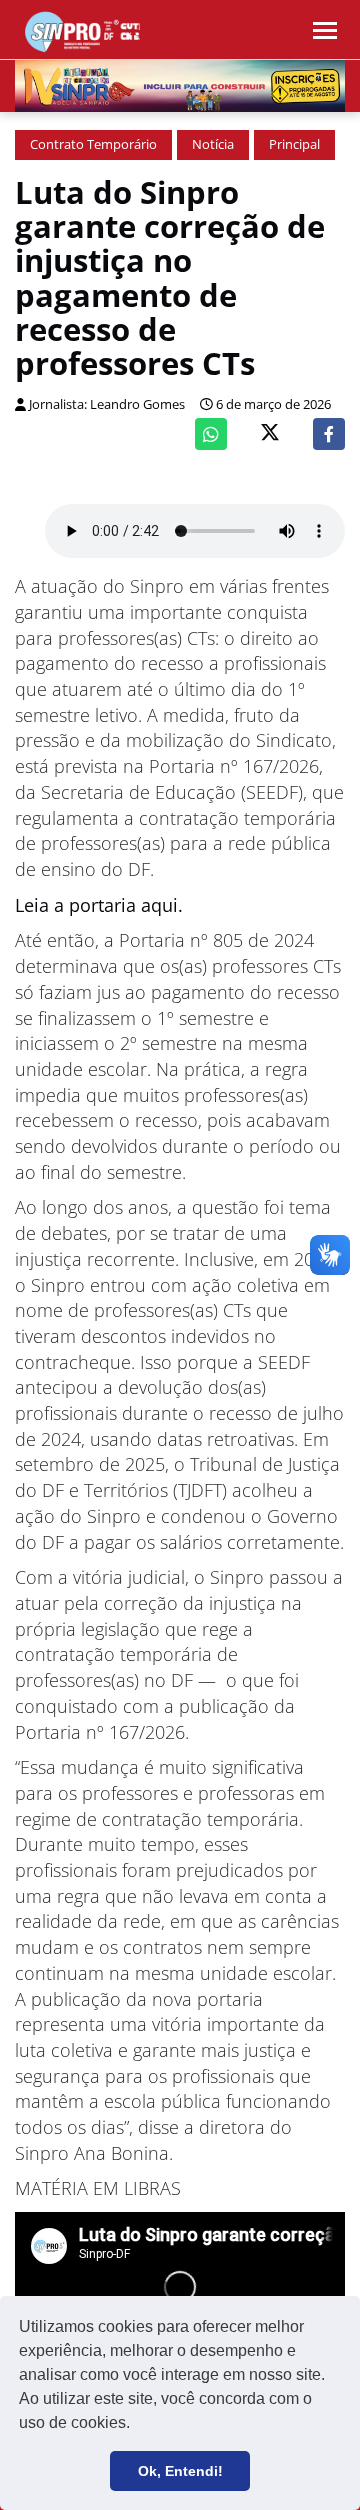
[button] (137, 2425)
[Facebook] (329, 434)
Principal (294, 144)
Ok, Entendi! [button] (180, 2471)
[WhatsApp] (211, 434)
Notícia (213, 144)
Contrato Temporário (93, 144)
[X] (270, 434)
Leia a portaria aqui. (101, 905)
